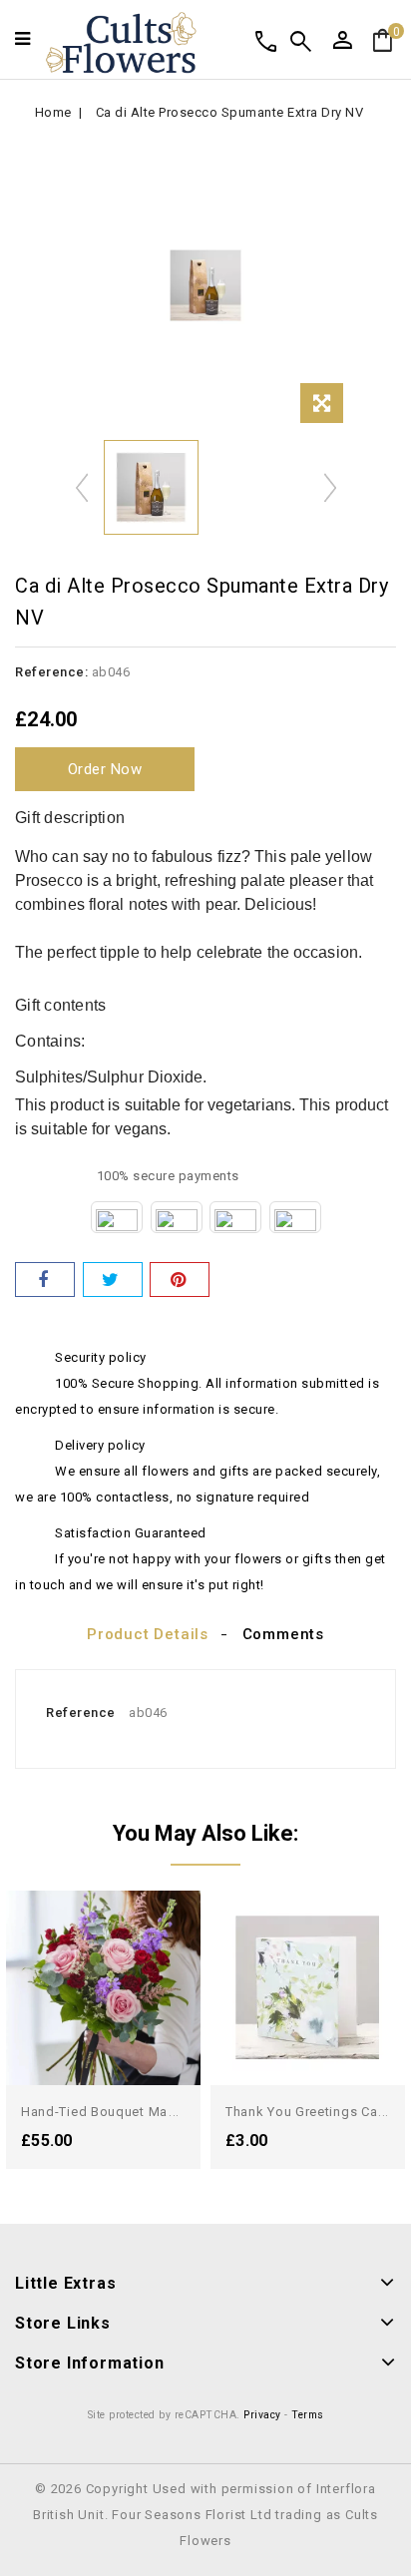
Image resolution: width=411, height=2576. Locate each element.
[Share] (45, 1280)
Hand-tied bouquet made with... (124, 2112)
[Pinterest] (180, 1280)
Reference (81, 1713)
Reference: (51, 672)
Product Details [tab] (148, 1634)
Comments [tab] (283, 1634)
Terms (308, 2415)
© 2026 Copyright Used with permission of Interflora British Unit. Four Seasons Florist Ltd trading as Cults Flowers (205, 2515)
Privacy (262, 2415)
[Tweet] (113, 1280)
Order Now (105, 769)
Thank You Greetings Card (308, 2112)
